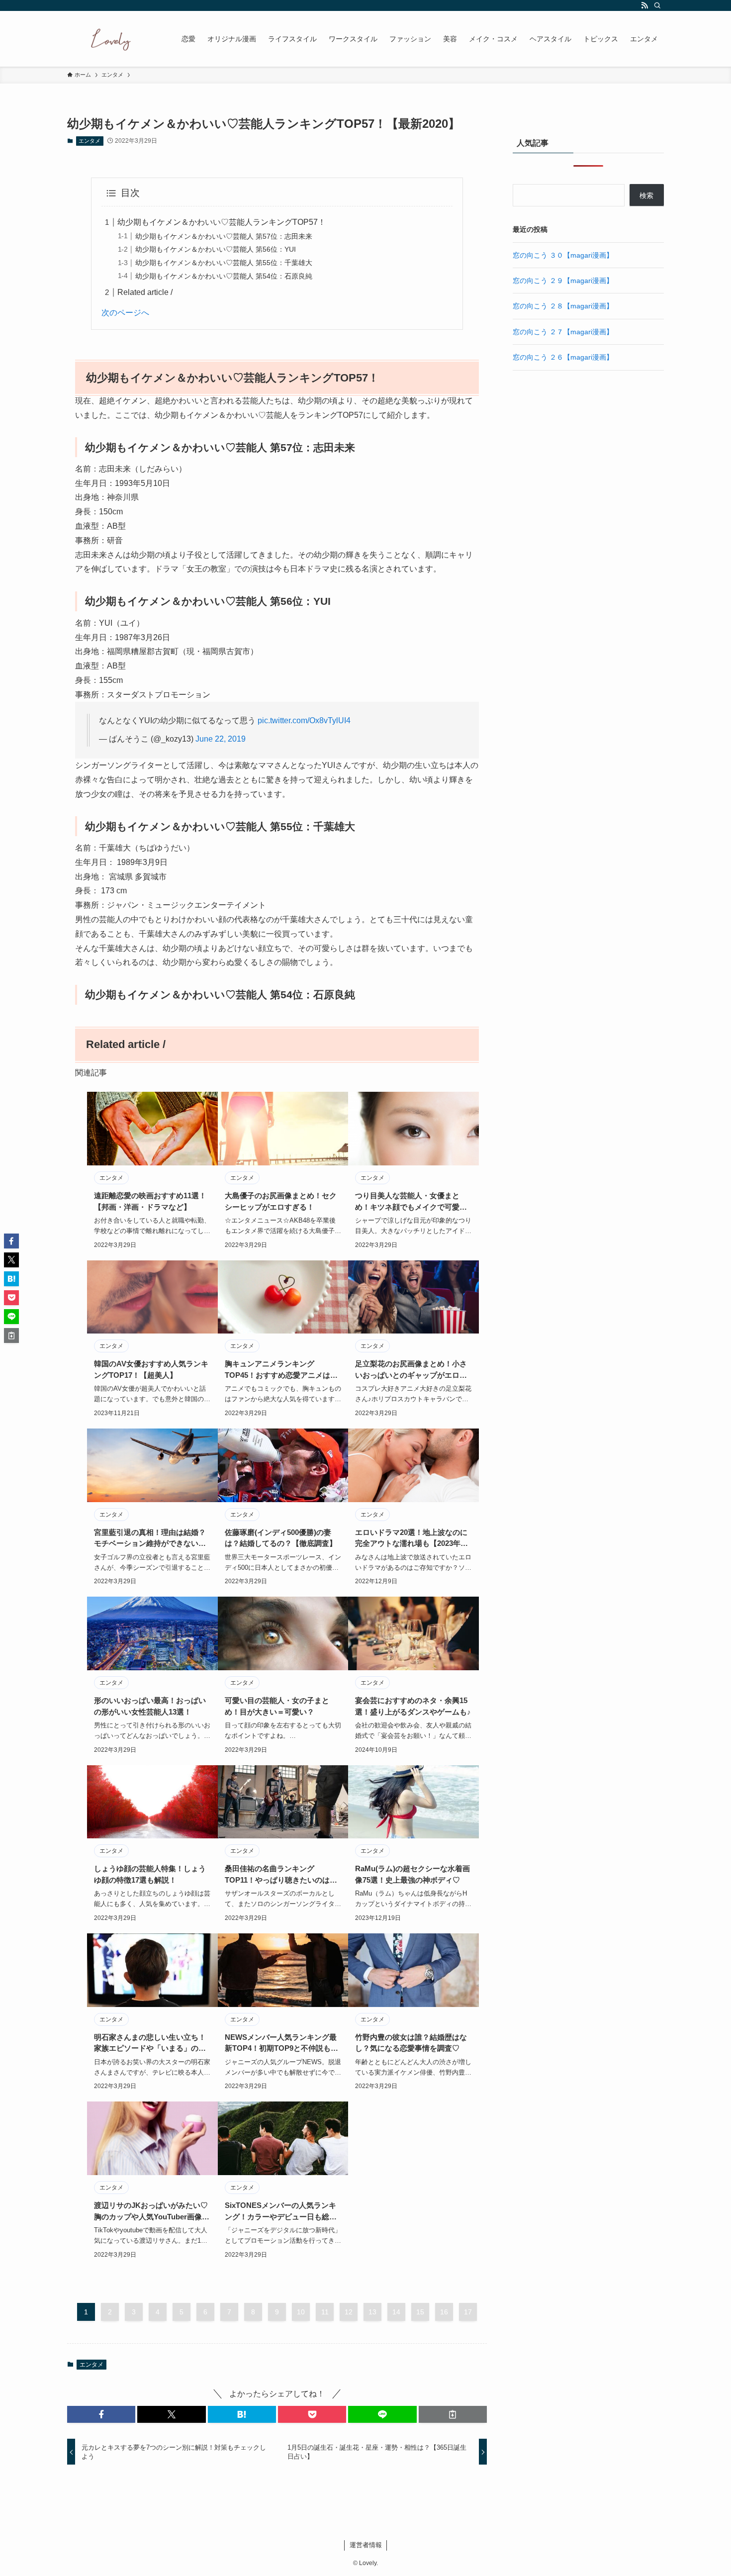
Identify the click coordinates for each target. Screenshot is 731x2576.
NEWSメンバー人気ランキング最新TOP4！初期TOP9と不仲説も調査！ (281, 2044)
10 (301, 2312)
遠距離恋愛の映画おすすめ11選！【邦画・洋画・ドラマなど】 (150, 1201)
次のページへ (125, 313)
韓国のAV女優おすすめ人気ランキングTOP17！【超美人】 (151, 1369)
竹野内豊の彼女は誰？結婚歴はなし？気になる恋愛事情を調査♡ (411, 2043)
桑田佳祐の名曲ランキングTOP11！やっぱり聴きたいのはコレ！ (281, 1875)
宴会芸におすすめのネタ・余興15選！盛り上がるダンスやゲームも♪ (413, 1706)
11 (325, 2312)
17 (468, 2312)
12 (349, 2312)
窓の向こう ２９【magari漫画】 (563, 281)
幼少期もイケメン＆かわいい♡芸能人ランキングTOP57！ (222, 222)
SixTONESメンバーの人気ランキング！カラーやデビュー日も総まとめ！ (281, 2212)
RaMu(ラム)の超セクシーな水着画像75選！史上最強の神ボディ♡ (412, 1874)
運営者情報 (366, 2545)
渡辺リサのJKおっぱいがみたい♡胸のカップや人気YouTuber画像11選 (152, 2212)
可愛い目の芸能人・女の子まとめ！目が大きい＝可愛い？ (277, 1706)
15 (420, 2312)
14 (396, 2312)
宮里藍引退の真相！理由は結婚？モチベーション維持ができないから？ (150, 1539)
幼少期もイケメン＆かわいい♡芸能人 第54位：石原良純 (224, 276)
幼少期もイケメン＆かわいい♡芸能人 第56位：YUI (216, 249)
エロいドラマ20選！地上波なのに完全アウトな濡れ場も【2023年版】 (411, 1539)
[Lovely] (111, 39)
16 (444, 2312)
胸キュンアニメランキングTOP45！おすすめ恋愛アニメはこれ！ (281, 1370)
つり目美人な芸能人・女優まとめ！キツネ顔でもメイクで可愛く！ (407, 1202)
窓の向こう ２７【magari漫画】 (563, 332)
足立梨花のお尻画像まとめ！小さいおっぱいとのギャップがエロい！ (411, 1370)
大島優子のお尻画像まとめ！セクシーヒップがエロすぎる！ (281, 1201)
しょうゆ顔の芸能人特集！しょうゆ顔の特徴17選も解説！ (150, 1874)
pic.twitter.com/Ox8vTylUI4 (304, 720)
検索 (646, 195)
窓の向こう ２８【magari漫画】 (563, 306)
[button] (101, 2414)
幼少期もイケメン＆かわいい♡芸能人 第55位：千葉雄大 (224, 263)
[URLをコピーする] (453, 2414)
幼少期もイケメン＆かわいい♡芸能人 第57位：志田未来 (224, 236)
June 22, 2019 (221, 739)
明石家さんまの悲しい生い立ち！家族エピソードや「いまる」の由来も (150, 2044)
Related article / (145, 292)
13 (372, 2312)
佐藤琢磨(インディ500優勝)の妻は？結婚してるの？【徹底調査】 (281, 1538)
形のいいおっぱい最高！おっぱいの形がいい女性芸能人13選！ (150, 1706)
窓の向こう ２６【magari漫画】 (563, 357)
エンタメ (90, 141)
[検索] (657, 5)
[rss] (644, 5)
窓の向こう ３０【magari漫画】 (563, 255)
